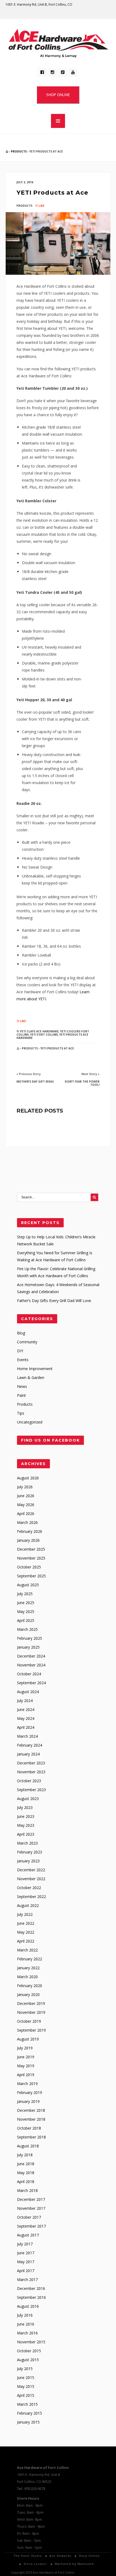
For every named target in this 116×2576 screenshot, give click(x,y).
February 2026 (30, 1531)
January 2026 (28, 1540)
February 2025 (30, 1638)
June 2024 (26, 1709)
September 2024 (31, 1683)
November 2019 (31, 2012)
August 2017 (28, 2235)
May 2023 (26, 1825)
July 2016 (25, 2315)
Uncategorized (30, 1422)
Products (19, 151)
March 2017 (27, 2280)
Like (41, 206)
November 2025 (31, 1558)
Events (23, 1360)
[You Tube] (73, 72)
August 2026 (28, 1478)
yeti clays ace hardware (39, 1031)
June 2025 (26, 1603)
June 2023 (26, 1816)
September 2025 (31, 1576)
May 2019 (26, 2066)
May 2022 (26, 1932)
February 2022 (30, 1959)
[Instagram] (52, 72)
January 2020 (28, 1994)
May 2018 (26, 2173)
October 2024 (29, 1674)
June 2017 (26, 2253)
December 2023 (31, 1763)
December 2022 (31, 1870)
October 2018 (29, 2128)
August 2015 (28, 2360)
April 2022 (26, 1941)
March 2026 (27, 1522)
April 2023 (26, 1834)
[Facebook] (42, 72)
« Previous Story (29, 1074)
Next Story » (91, 1074)
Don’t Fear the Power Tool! (82, 1083)
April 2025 (26, 1620)
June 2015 (26, 2377)
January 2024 (28, 1754)
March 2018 (27, 2190)
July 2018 (25, 2155)
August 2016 (28, 2306)
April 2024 (26, 1727)
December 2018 (31, 2110)
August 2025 (28, 1585)
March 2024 (27, 1736)
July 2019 (25, 2048)
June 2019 (26, 2057)
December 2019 (31, 2003)
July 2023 (25, 1807)
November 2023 (31, 1772)
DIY (20, 1351)
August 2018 (28, 2146)
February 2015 (30, 2413)
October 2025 (29, 1567)
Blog (21, 1333)
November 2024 (31, 1665)
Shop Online (89, 2556)
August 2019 (28, 2039)
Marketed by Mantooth (74, 2564)
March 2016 (27, 2333)
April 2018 (26, 2182)
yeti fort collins (44, 1035)
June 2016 (26, 2324)
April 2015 (26, 2395)
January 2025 (28, 1647)
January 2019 (28, 2101)
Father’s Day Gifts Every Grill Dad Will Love (54, 1301)
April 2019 (26, 2075)
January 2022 (28, 1968)
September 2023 (31, 1790)
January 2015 (28, 2422)
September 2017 (31, 2226)
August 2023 (28, 1799)
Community (27, 1342)
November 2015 (31, 2342)
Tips (21, 1413)
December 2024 (31, 1656)
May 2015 (26, 2386)
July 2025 (25, 1594)
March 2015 (27, 2404)
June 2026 (26, 1496)
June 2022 (26, 1923)
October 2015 (29, 2351)
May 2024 (26, 1718)
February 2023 (30, 1852)
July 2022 (25, 1914)
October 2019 (29, 2021)
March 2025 (27, 1629)
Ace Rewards (60, 2556)
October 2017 (29, 2217)
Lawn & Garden (31, 1377)
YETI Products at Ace (52, 193)
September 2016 (31, 2297)
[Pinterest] (63, 72)
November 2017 (31, 2208)
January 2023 (28, 1861)
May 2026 (26, 1505)
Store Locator (35, 2564)
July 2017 (25, 2244)
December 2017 (31, 2199)
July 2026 (25, 1487)
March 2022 (27, 1950)
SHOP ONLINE (58, 95)
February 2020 (30, 1986)
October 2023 (29, 1781)
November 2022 (31, 1879)
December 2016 (31, 2288)
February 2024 (30, 1745)
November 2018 (31, 2119)
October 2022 (29, 1888)
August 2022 (28, 1905)
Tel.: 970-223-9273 (31, 2489)
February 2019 (30, 2092)
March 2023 (27, 1843)
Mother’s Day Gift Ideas (35, 1082)
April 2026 (26, 1514)
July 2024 (25, 1701)
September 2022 (31, 1897)
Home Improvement (35, 1369)
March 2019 (27, 2084)
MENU (58, 121)
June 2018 (26, 2164)
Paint (21, 1395)
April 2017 (26, 2271)
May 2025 (26, 1611)
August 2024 (28, 1692)
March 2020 (27, 1977)
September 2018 (31, 2137)
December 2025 (31, 1549)
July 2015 (25, 2369)
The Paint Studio (28, 2556)
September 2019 (31, 2030)
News (22, 1386)
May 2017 (26, 2262)
